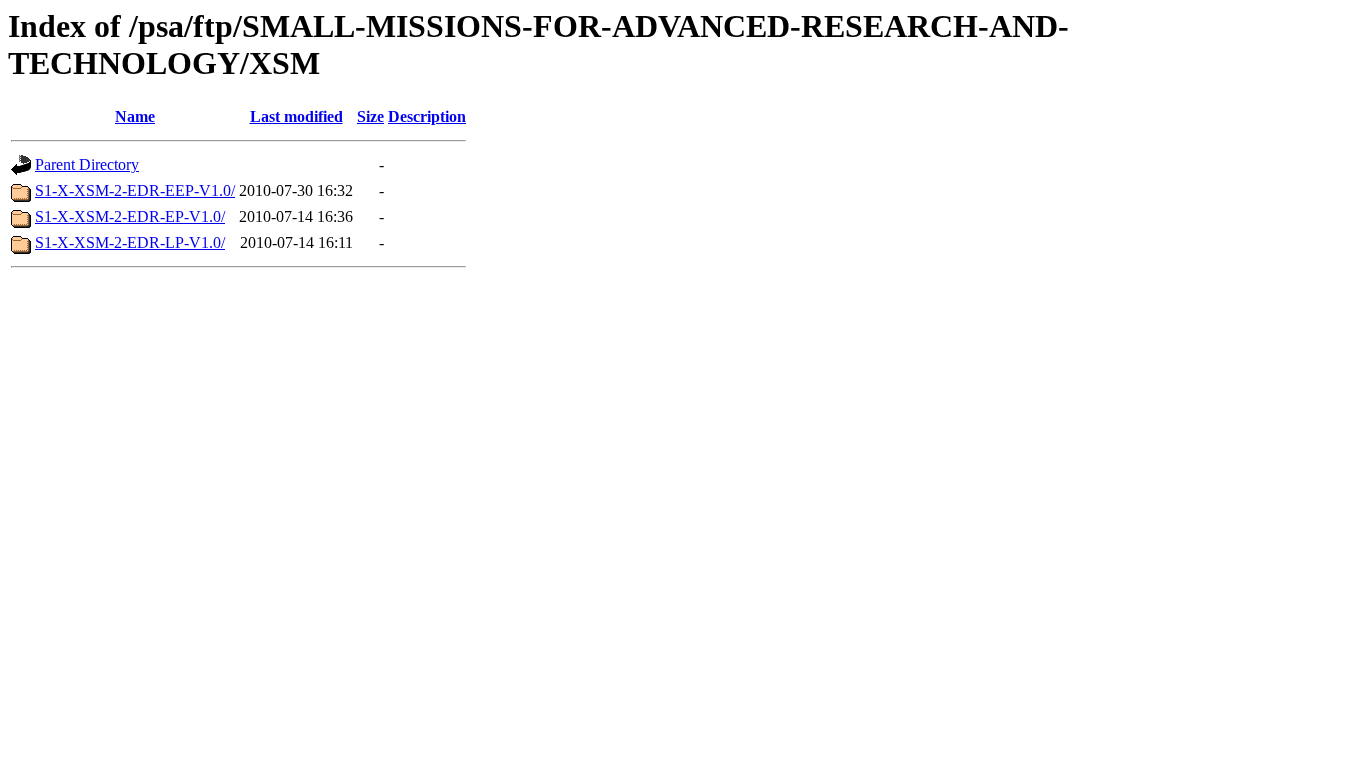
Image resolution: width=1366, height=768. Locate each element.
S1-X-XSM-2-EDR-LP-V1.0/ (130, 242)
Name (135, 116)
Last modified (296, 116)
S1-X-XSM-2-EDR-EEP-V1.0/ (135, 190)
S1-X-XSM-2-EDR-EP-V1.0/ (130, 216)
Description (427, 116)
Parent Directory (87, 164)
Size (370, 116)
